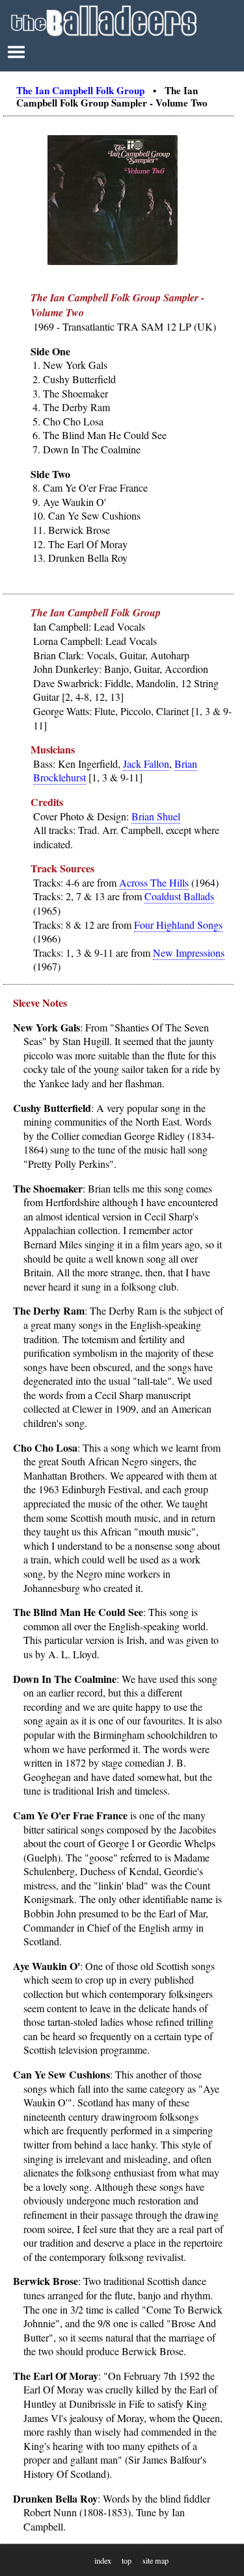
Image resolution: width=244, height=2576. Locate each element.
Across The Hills (154, 882)
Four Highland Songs (178, 925)
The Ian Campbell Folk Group (80, 90)
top (127, 2560)
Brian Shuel (156, 816)
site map (156, 2560)
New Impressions (189, 953)
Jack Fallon (146, 764)
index (103, 2560)
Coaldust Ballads (179, 896)
